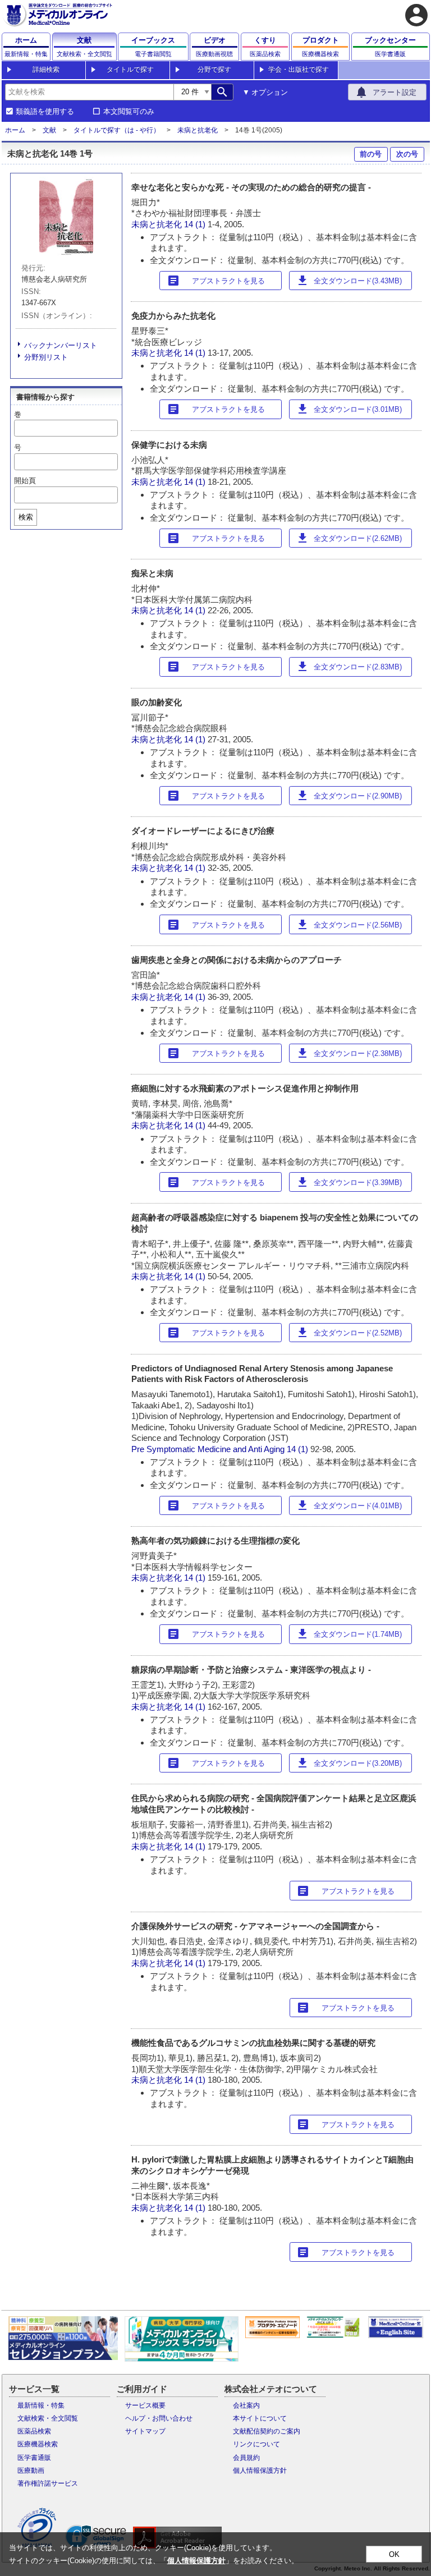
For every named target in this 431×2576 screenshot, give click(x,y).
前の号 (371, 154)
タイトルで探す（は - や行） (117, 130)
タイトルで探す (130, 70)
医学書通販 (34, 2458)
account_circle (416, 15)
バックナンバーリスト (61, 345)
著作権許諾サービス (48, 2483)
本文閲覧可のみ (129, 112)
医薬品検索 (34, 2431)
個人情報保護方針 (260, 2471)
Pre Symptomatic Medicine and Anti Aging (208, 1449)
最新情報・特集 (41, 2405)
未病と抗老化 (198, 130)
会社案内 (246, 2405)
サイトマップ (145, 2431)
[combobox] (89, 92)
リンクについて (256, 2444)
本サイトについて (260, 2418)
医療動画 (31, 2471)
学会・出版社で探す (299, 70)
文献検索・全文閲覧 (48, 2418)
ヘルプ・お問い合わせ (159, 2418)
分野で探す (214, 70)
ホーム (15, 130)
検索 (26, 517)
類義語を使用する (45, 112)
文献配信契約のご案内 (267, 2431)
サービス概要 (145, 2405)
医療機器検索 (38, 2444)
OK (394, 2554)
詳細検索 (46, 70)
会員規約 (246, 2458)
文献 (49, 130)
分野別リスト (46, 357)
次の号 (407, 154)
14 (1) (196, 224)
